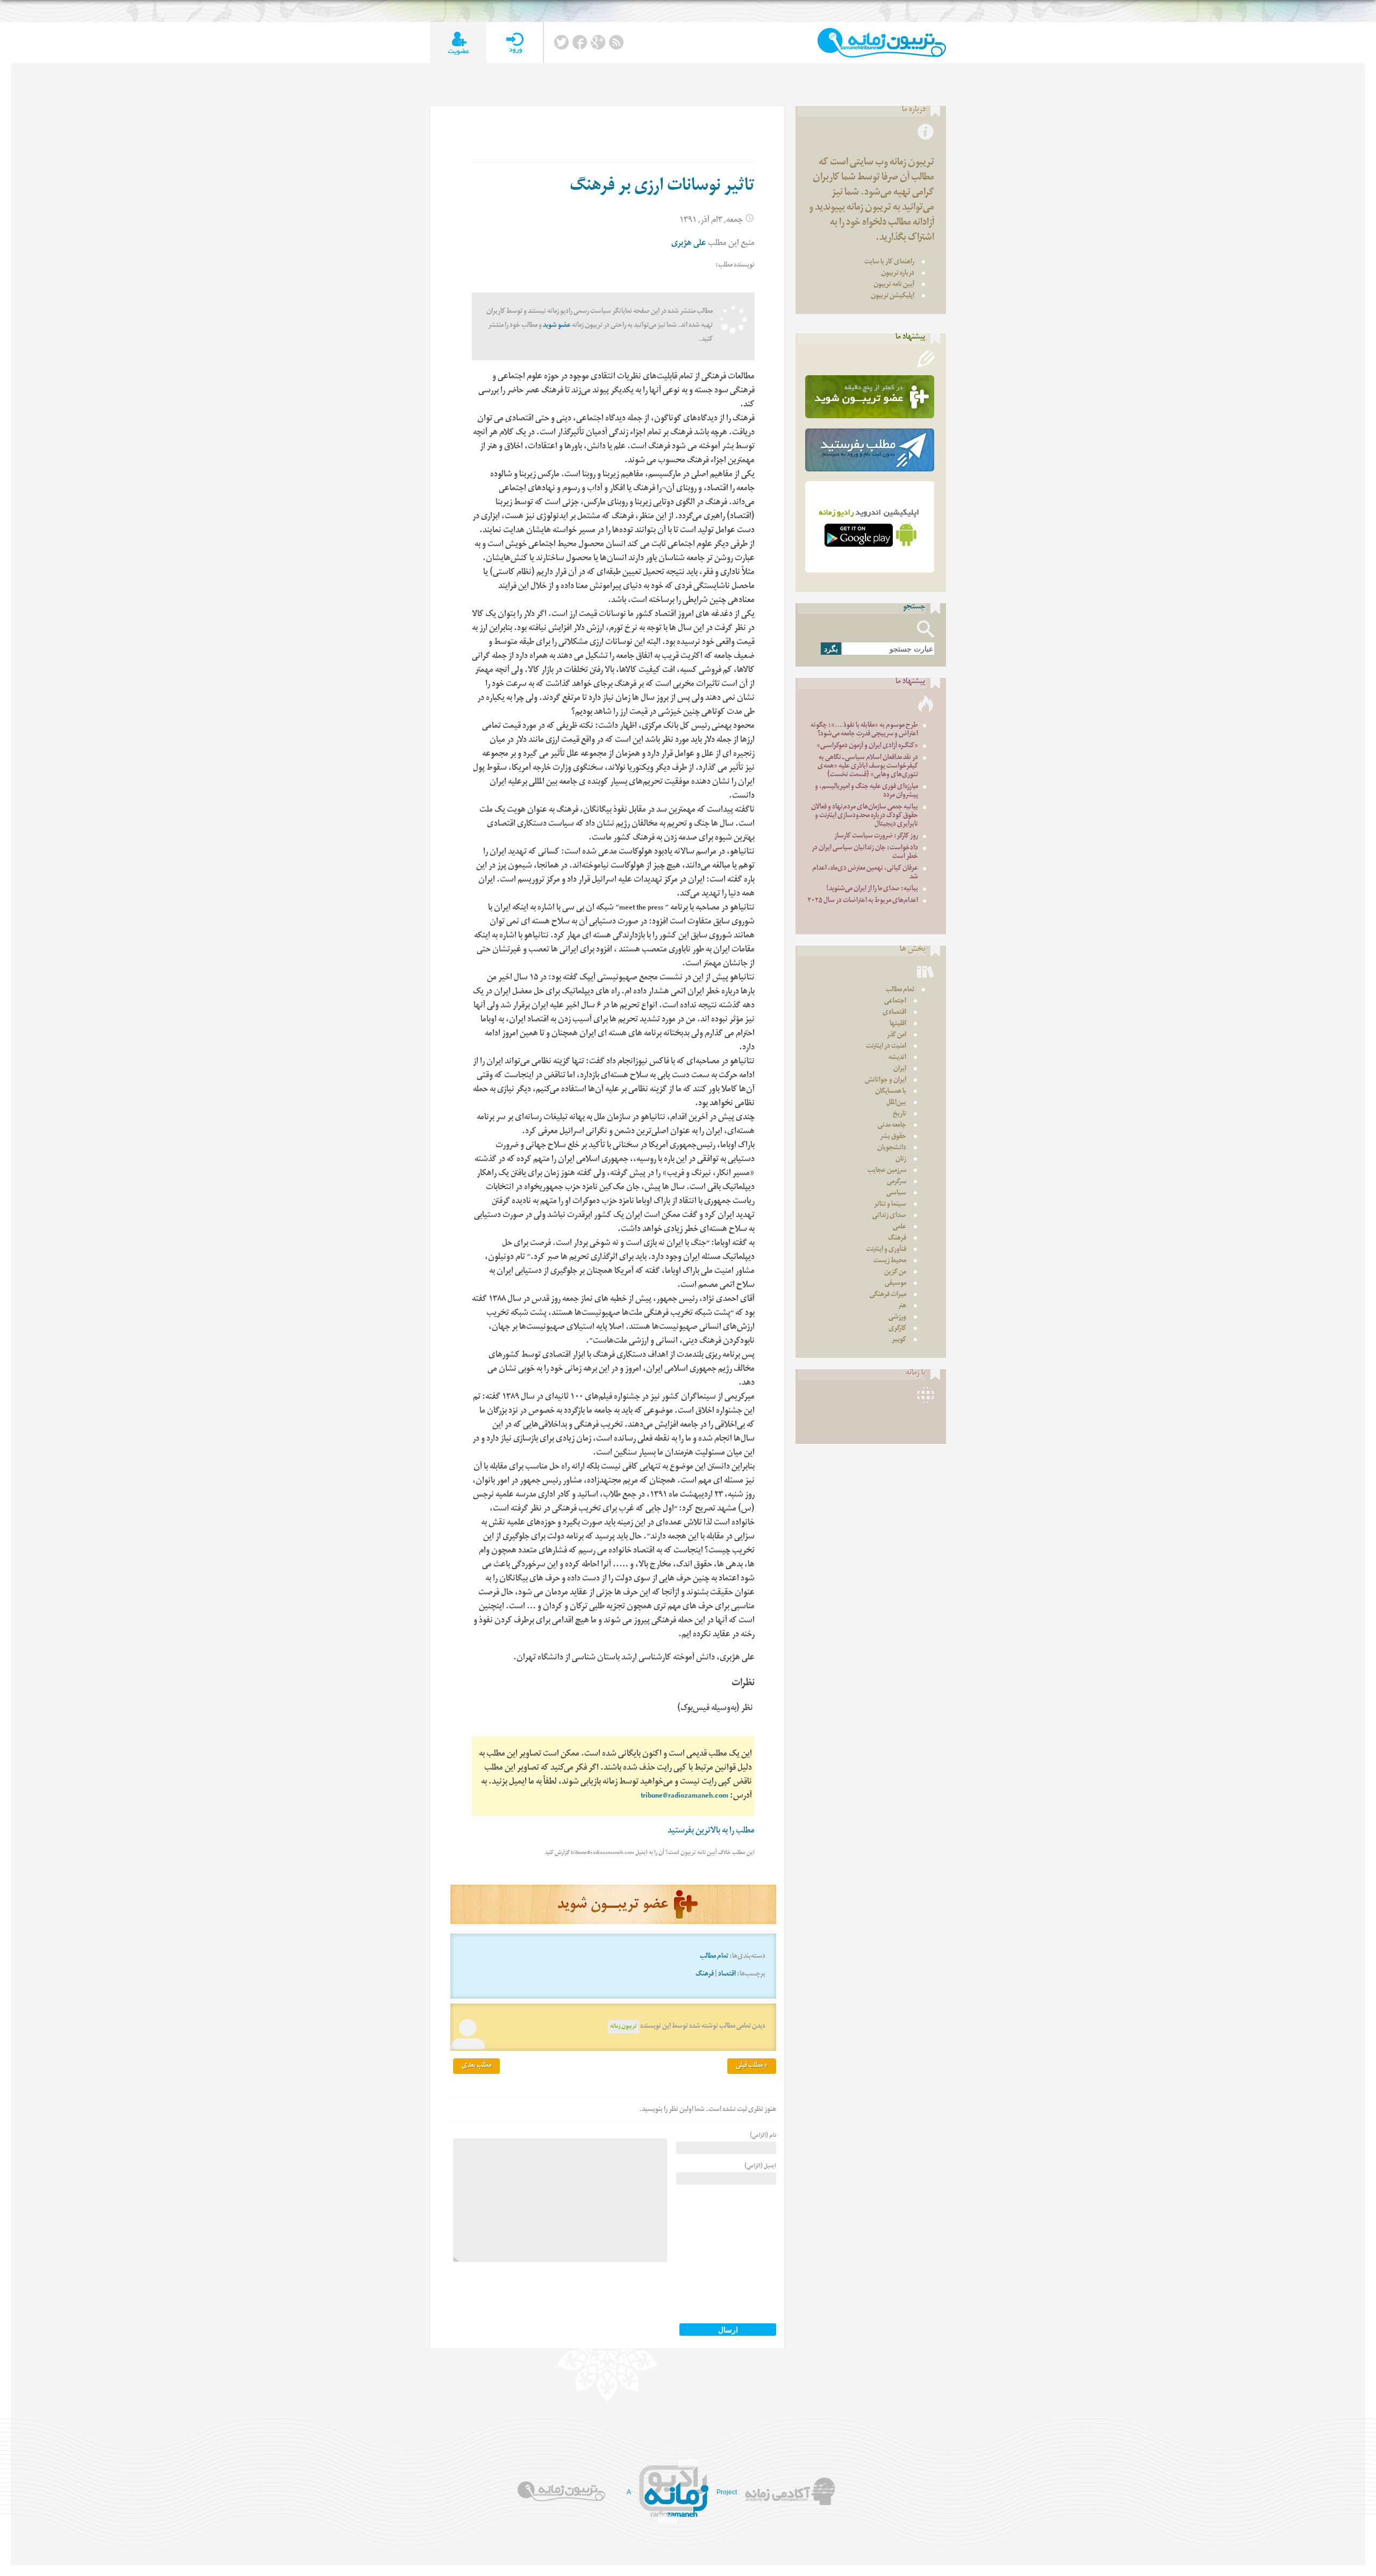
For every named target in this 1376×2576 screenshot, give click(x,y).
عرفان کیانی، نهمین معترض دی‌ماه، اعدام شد (865, 873)
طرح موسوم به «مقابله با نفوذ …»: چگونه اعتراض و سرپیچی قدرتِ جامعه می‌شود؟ (864, 730)
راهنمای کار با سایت (889, 263)
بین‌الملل (896, 1103)
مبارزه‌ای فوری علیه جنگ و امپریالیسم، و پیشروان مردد (866, 792)
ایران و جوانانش (886, 1081)
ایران (900, 1069)
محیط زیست (890, 1261)
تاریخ (900, 1115)
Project (727, 2492)
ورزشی (897, 1318)
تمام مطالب (714, 1957)
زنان (901, 1160)
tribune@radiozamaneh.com (685, 1797)
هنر (902, 1307)
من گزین (895, 1273)
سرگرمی (897, 1182)
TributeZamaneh (882, 43)
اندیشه (897, 1058)
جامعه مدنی (892, 1126)
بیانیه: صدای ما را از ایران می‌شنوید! (872, 889)
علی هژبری (689, 244)
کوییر (899, 1340)
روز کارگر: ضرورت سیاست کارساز (876, 837)
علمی (900, 1228)
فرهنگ (705, 1975)
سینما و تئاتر (890, 1205)
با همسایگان (891, 1092)
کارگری (897, 1329)
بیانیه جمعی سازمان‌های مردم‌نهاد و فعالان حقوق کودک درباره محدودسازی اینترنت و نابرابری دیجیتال (865, 816)
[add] (458, 43)
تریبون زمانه (623, 2027)
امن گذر (897, 1036)
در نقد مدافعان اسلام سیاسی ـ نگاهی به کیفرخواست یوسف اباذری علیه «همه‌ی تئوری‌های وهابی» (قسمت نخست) (868, 767)
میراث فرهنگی (888, 1295)
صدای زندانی (889, 1216)
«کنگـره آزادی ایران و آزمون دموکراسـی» (867, 746)
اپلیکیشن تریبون (893, 296)
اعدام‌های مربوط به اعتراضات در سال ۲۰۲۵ (863, 901)
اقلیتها (898, 1024)
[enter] (515, 43)
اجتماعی (895, 1002)
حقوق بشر (893, 1137)
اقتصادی (894, 1013)
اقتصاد (727, 1975)
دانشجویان (892, 1149)
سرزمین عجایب (887, 1171)
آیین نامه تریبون (894, 285)
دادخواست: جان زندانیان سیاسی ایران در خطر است (865, 853)
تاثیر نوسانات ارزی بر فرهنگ (662, 188)
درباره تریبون (898, 274)
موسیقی (895, 1284)
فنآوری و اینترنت (886, 1250)
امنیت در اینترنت (886, 1047)
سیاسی (896, 1194)
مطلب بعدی (476, 2066)
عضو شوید (557, 326)
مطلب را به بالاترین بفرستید (711, 1832)
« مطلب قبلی (752, 2066)
